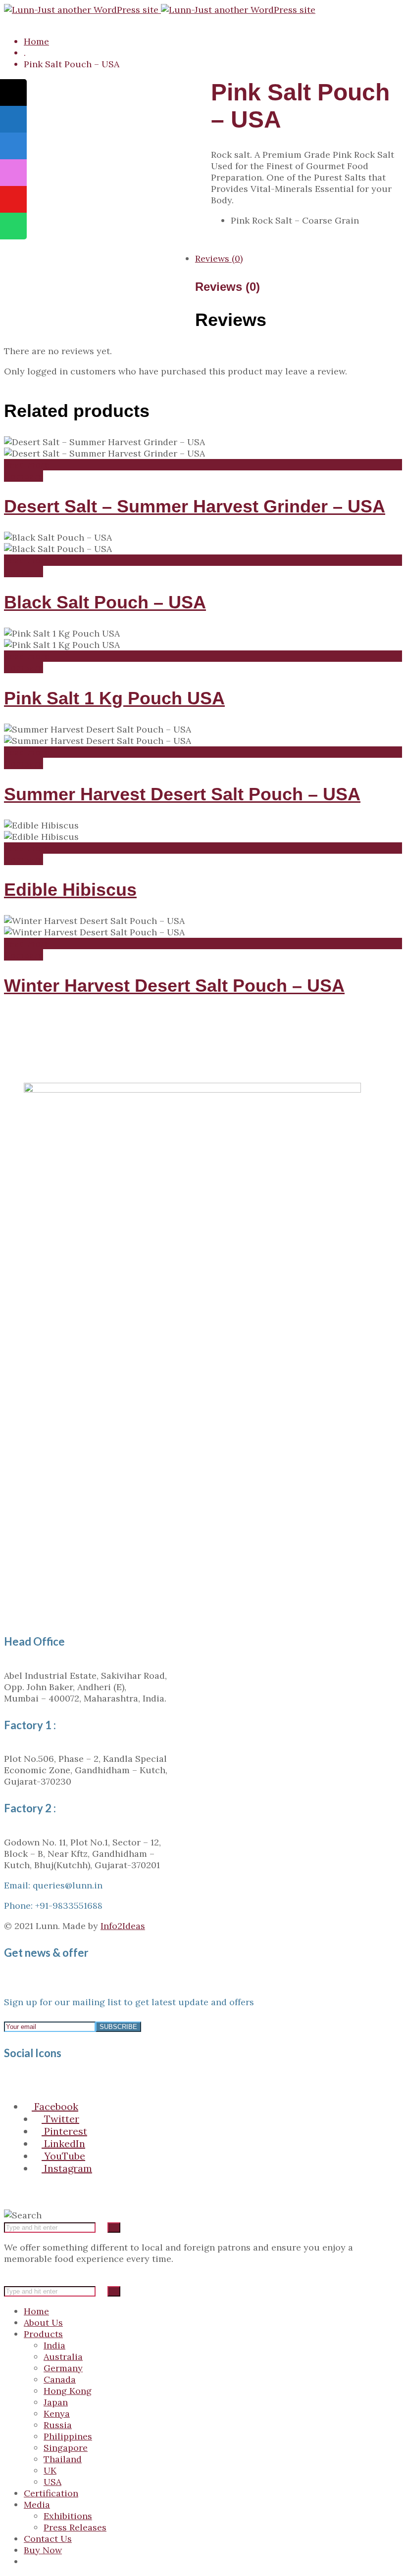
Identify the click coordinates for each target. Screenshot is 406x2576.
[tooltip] (13, 92)
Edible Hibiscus (70, 890)
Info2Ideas (123, 1926)
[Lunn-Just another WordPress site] (160, 10)
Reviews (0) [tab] (219, 258)
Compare (24, 476)
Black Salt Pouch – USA (105, 602)
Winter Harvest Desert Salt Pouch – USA (174, 986)
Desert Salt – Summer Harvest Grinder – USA (195, 506)
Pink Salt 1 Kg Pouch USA (114, 698)
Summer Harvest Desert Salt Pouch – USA (182, 794)
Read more (27, 465)
